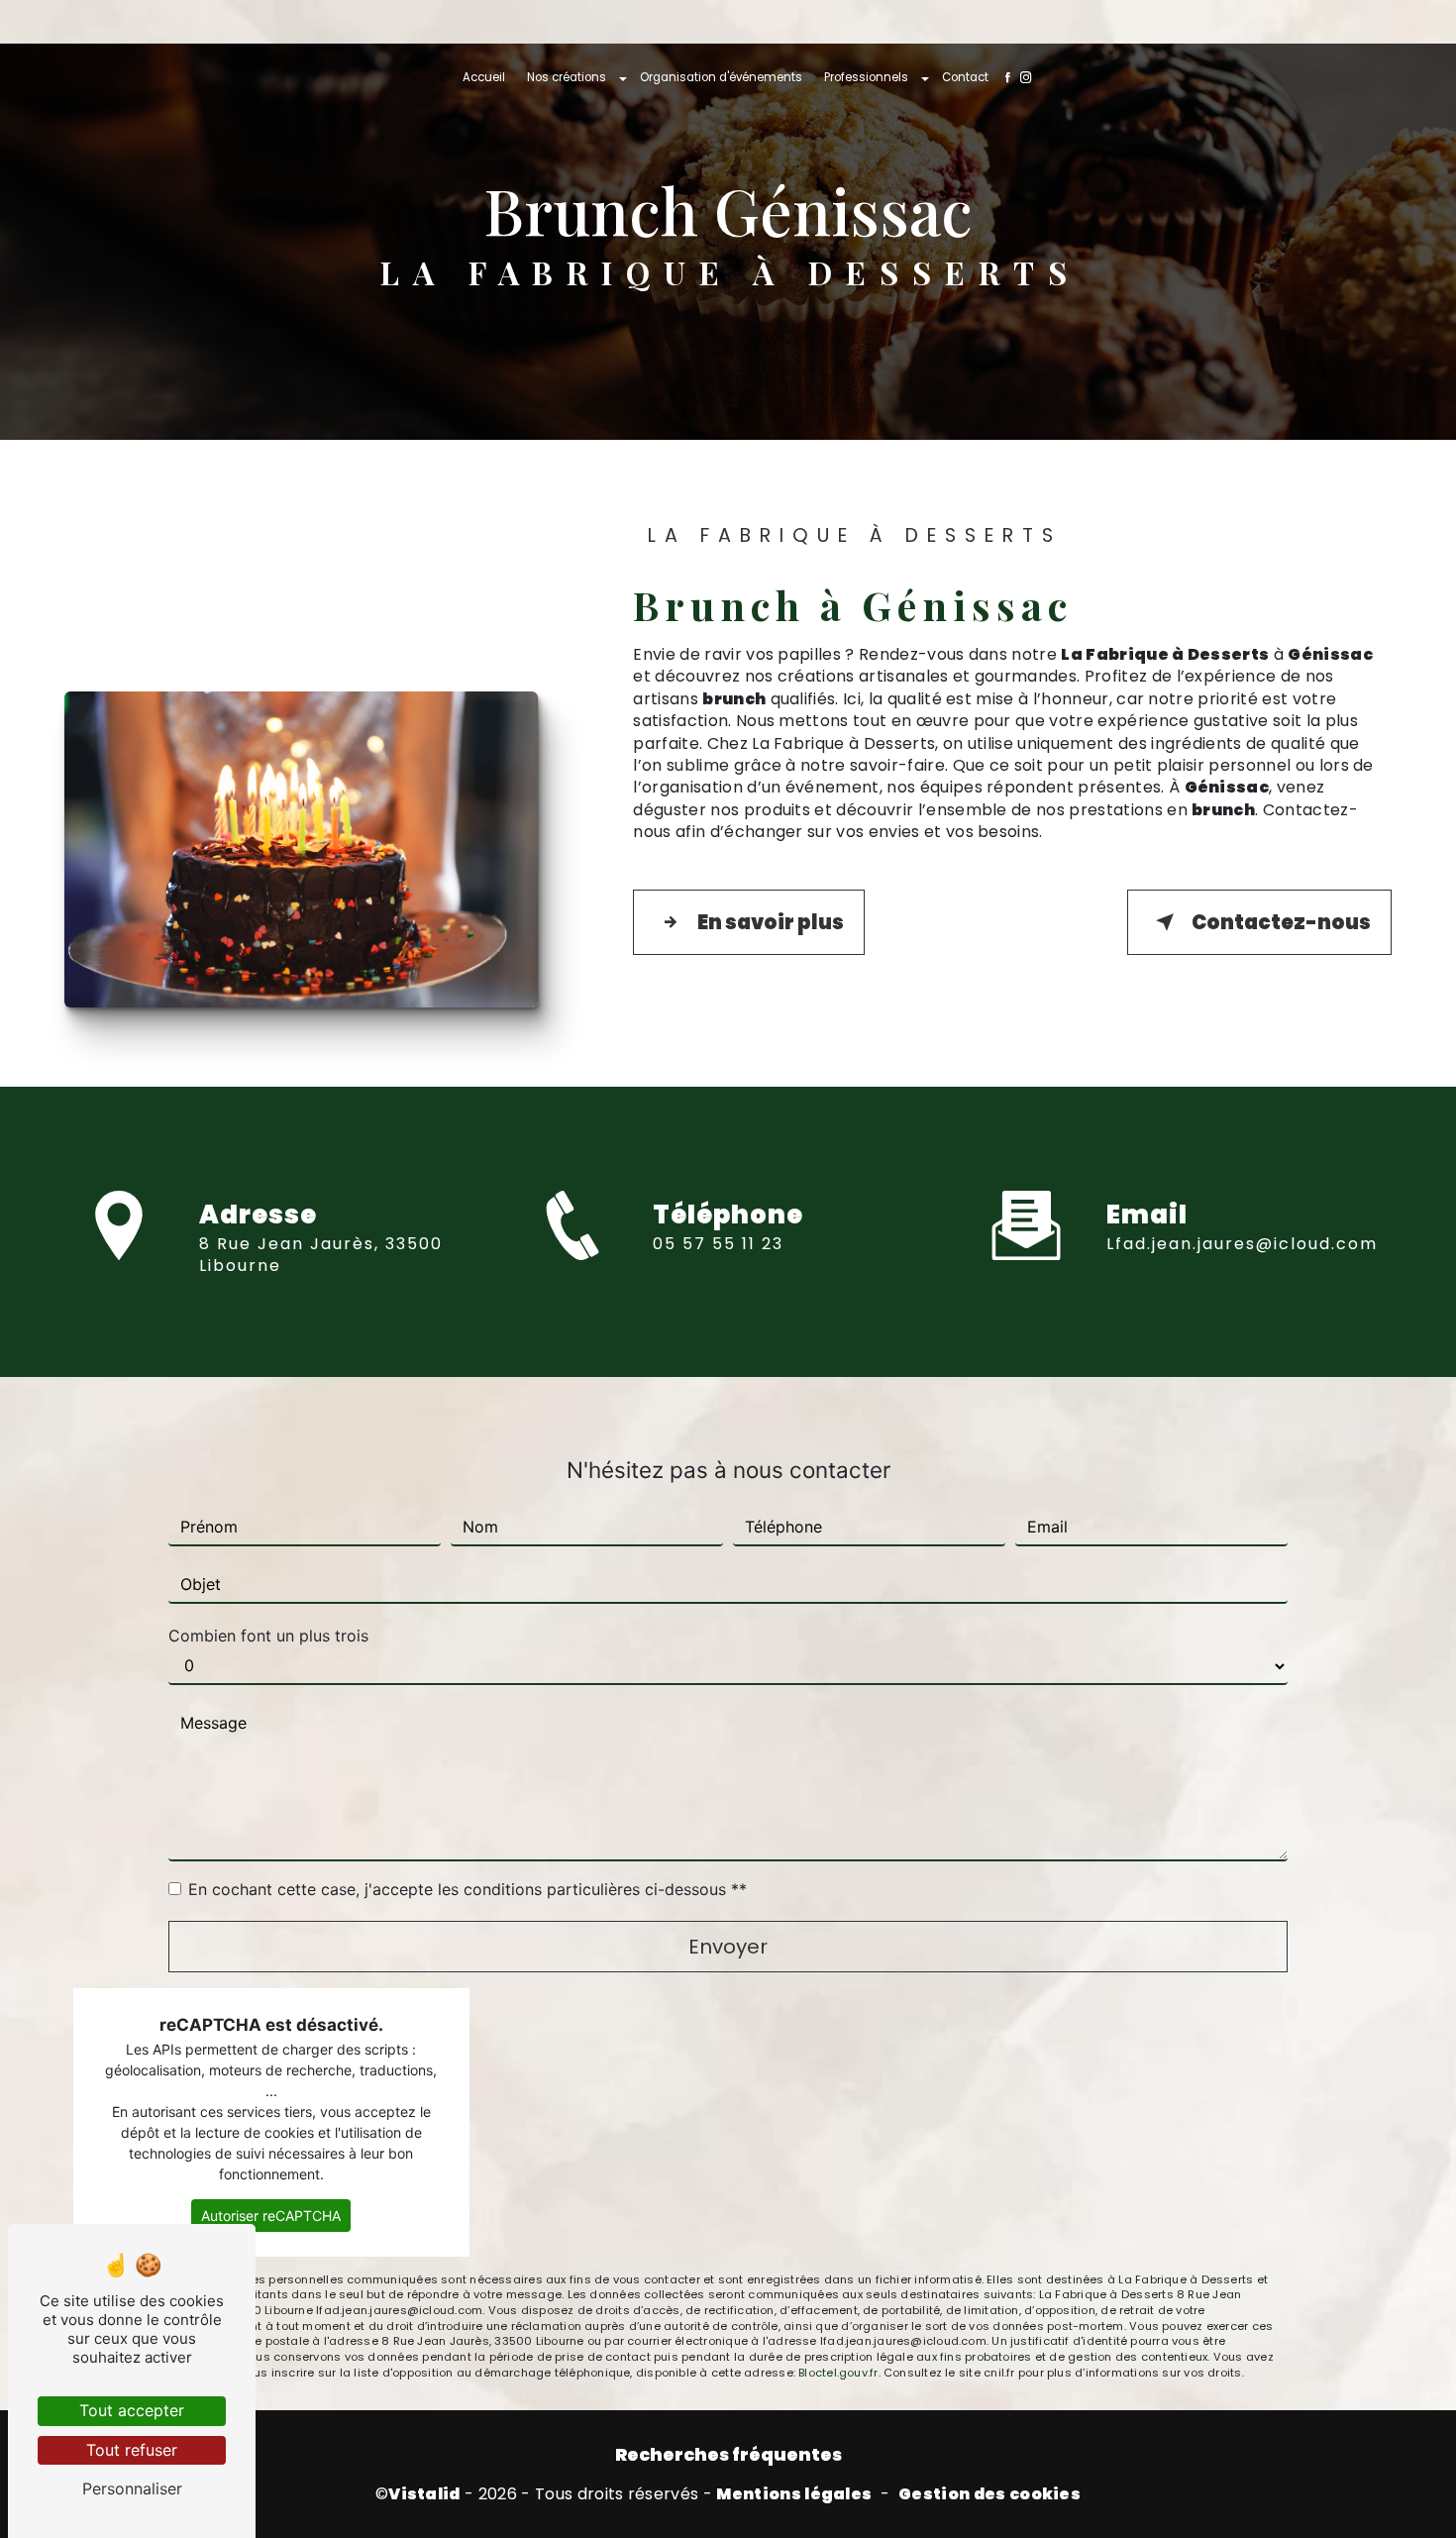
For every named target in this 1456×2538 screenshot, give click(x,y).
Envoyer (728, 1947)
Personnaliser (132, 2488)
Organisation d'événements (721, 77)
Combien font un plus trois (268, 1636)
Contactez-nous (1281, 922)
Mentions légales (794, 2494)
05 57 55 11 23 (718, 1244)
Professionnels (866, 77)
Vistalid (424, 2494)
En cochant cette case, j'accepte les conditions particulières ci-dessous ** (468, 1889)
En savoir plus (771, 922)
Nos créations (567, 77)
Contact (965, 77)
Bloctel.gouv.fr (838, 2373)
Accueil (484, 77)
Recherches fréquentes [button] (728, 2455)
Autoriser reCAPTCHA (271, 2216)
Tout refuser (132, 2450)
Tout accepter (132, 2410)
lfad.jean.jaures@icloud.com (1242, 1244)
